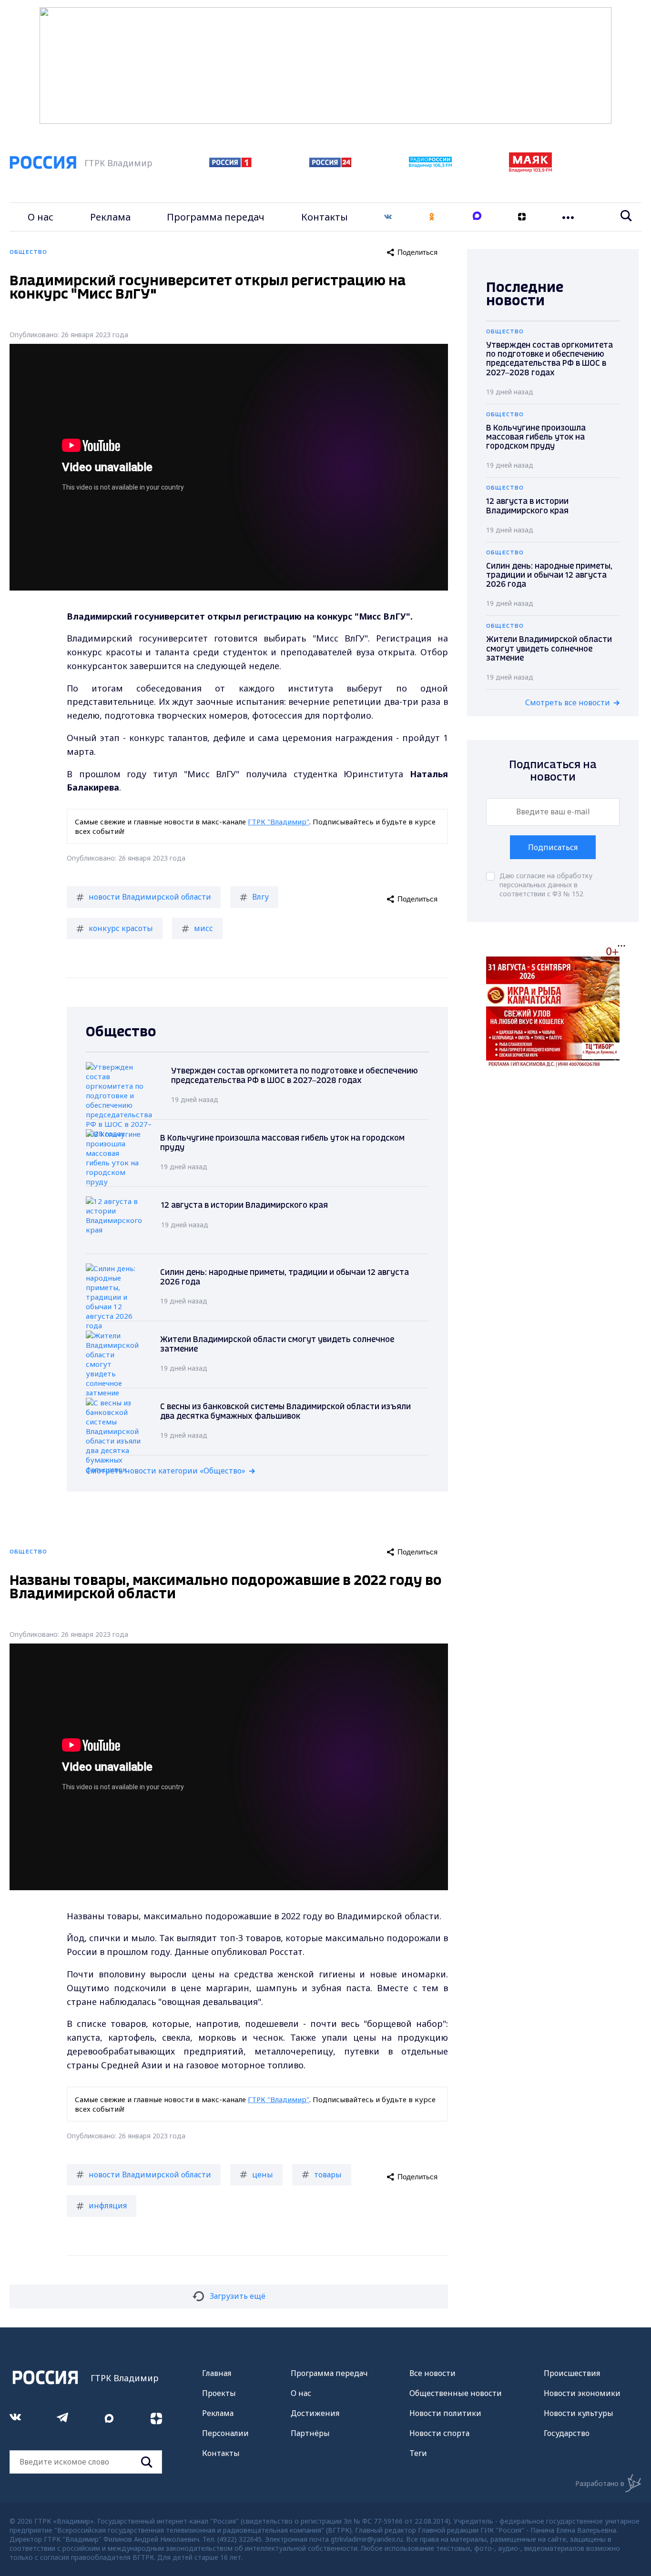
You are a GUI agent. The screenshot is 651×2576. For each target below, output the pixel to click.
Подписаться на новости (553, 771)
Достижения (315, 2413)
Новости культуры (579, 2413)
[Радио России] (430, 165)
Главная (217, 2373)
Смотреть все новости (568, 702)
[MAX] (477, 217)
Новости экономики (582, 2393)
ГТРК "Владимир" (279, 822)
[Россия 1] (230, 164)
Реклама (110, 217)
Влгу (260, 897)
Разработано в (600, 2483)
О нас (41, 217)
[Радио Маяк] (530, 170)
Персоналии (225, 2433)
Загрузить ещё (238, 2296)
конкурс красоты (121, 928)
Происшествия (572, 2373)
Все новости (432, 2373)
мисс (203, 928)
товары (328, 2175)
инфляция (108, 2205)
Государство (567, 2433)
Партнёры (310, 2433)
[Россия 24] (330, 164)
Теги (418, 2453)
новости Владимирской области (150, 897)
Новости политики (445, 2413)
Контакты (325, 217)
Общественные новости (456, 2393)
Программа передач (216, 217)
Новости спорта (439, 2433)
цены (263, 2175)
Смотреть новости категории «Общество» (166, 1471)
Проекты (219, 2393)
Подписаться (553, 847)
